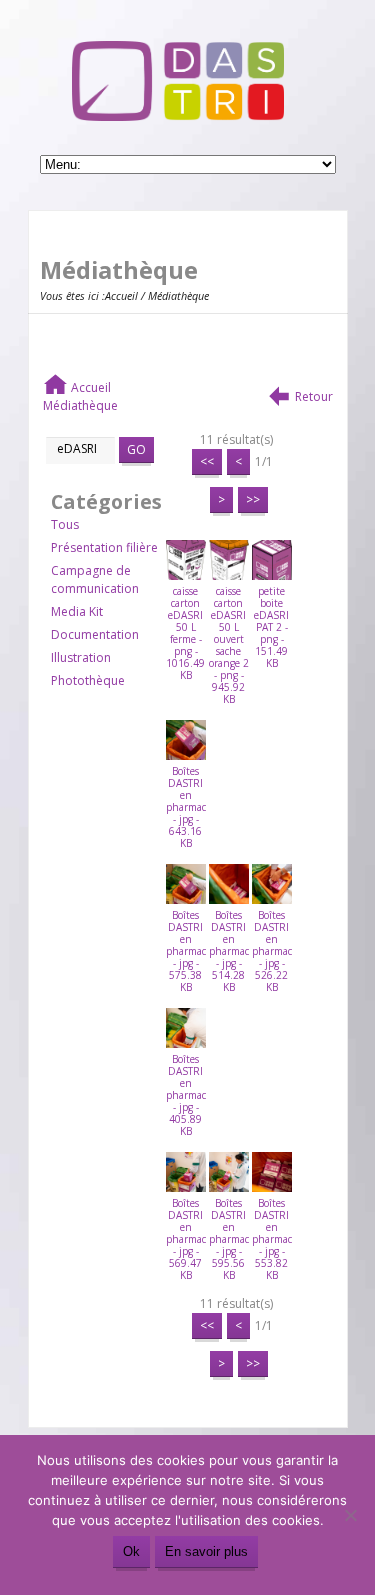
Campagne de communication (95, 579)
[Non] (350, 1515)
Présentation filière (104, 547)
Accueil (121, 295)
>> (253, 499)
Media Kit (77, 611)
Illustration (81, 657)
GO (136, 449)
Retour (314, 396)
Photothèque (88, 680)
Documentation (95, 634)
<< (207, 461)
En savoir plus (206, 1551)
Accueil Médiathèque (80, 396)
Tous (65, 524)
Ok (131, 1551)
